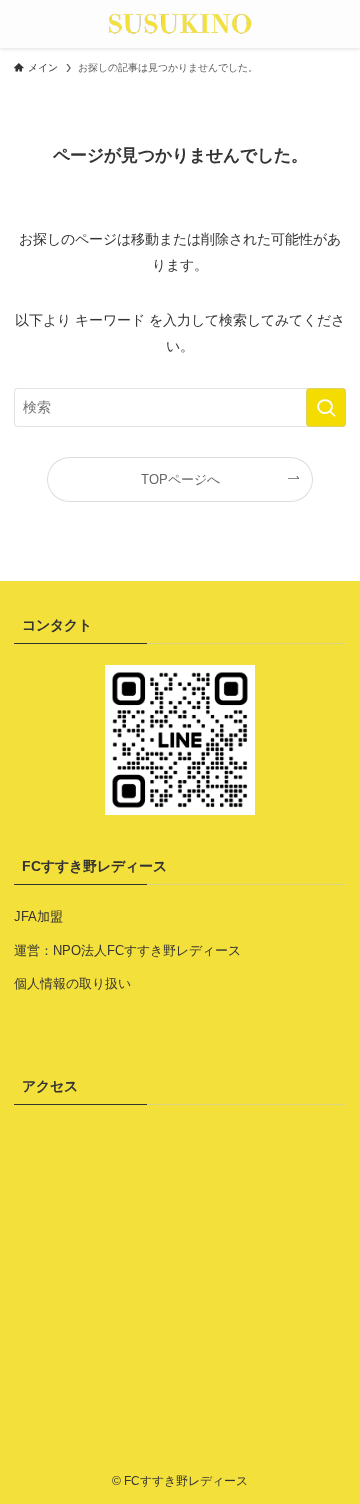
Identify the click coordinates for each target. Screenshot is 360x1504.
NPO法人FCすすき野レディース (147, 950)
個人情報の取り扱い (72, 983)
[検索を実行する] (326, 407)
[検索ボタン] (336, 24)
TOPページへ (180, 479)
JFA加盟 (38, 916)
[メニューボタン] (24, 24)
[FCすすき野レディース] (179, 24)
